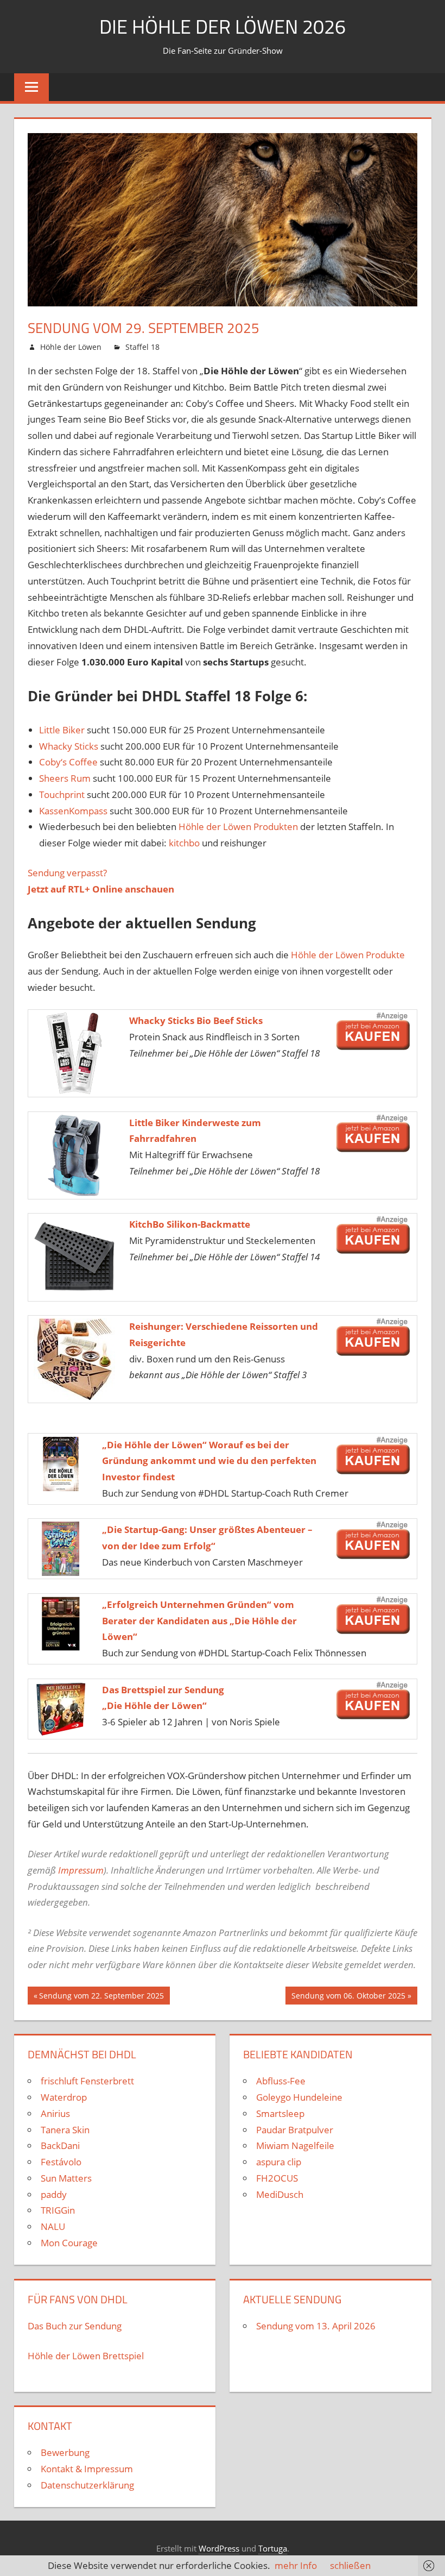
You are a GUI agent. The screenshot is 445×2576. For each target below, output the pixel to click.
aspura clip (279, 2162)
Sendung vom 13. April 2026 (316, 2326)
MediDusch (280, 2194)
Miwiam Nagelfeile (295, 2145)
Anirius (55, 2113)
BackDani (60, 2145)
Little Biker (62, 730)
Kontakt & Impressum (87, 2469)
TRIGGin (58, 2210)
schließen (350, 2565)
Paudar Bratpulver (295, 2130)
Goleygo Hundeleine (299, 2097)
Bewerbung (65, 2452)
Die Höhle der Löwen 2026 (223, 26)
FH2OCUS (277, 2178)
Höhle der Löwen (71, 347)
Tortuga (273, 2548)
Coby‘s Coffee (68, 762)
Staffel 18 (142, 347)
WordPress (219, 2548)
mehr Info (296, 2565)
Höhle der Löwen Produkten (238, 827)
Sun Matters (66, 2178)
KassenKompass (73, 811)
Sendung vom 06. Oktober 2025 (348, 1997)
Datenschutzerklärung (87, 2485)
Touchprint (62, 794)
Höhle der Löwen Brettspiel (86, 2356)
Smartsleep (280, 2113)
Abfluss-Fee (281, 2081)
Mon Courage (69, 2243)
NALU (53, 2226)
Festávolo (61, 2162)
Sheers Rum (65, 778)
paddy (54, 2194)
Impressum (81, 1870)
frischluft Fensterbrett (87, 2081)
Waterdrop (64, 2097)
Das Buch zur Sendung (75, 2326)
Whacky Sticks (69, 746)
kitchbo (184, 843)
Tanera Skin (65, 2130)
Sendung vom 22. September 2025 (101, 1997)
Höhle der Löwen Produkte (348, 955)
